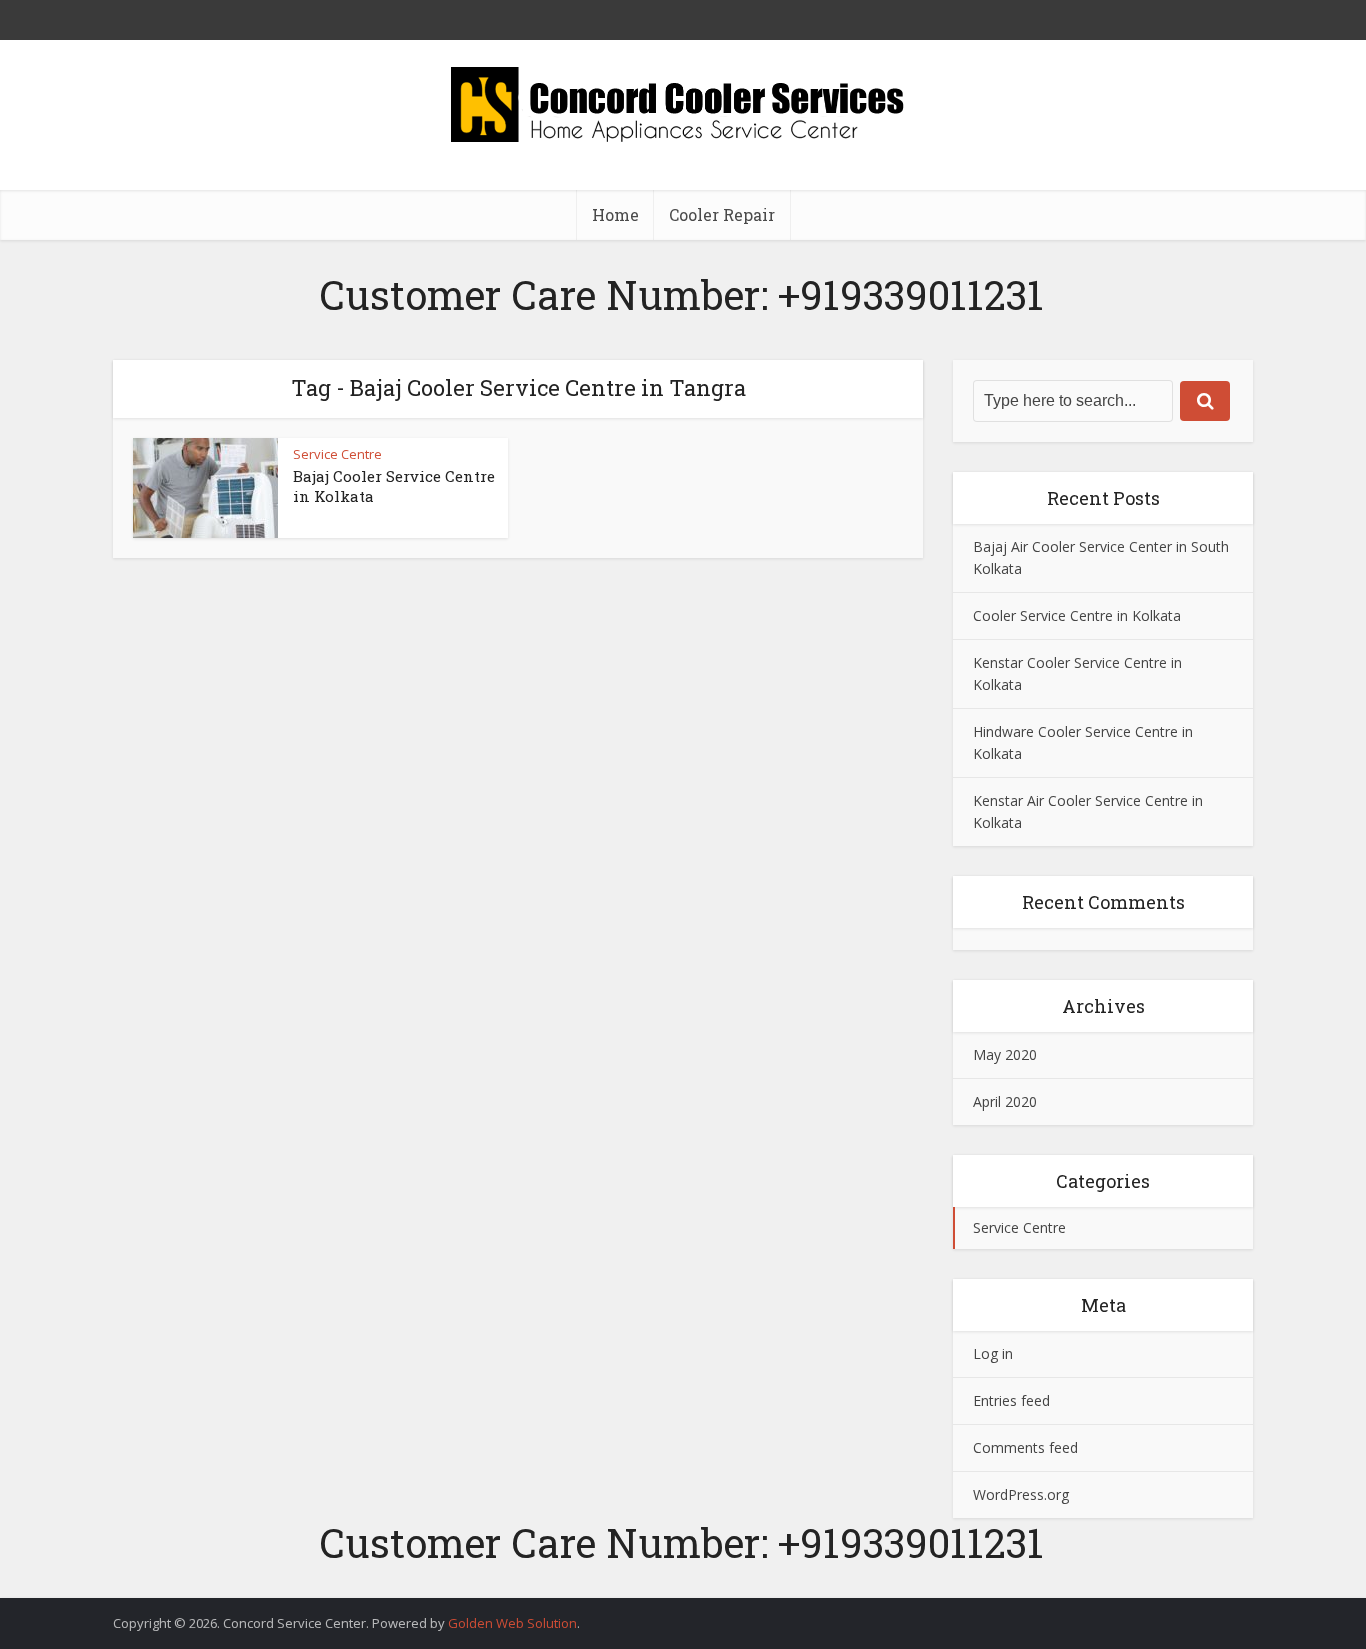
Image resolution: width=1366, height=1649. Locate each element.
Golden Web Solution (512, 1623)
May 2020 (1005, 1054)
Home (615, 214)
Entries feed (1011, 1400)
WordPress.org (1021, 1494)
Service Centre (337, 454)
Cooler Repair (722, 214)
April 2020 (1005, 1101)
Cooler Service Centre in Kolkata (1077, 615)
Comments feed (1025, 1447)
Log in (993, 1353)
